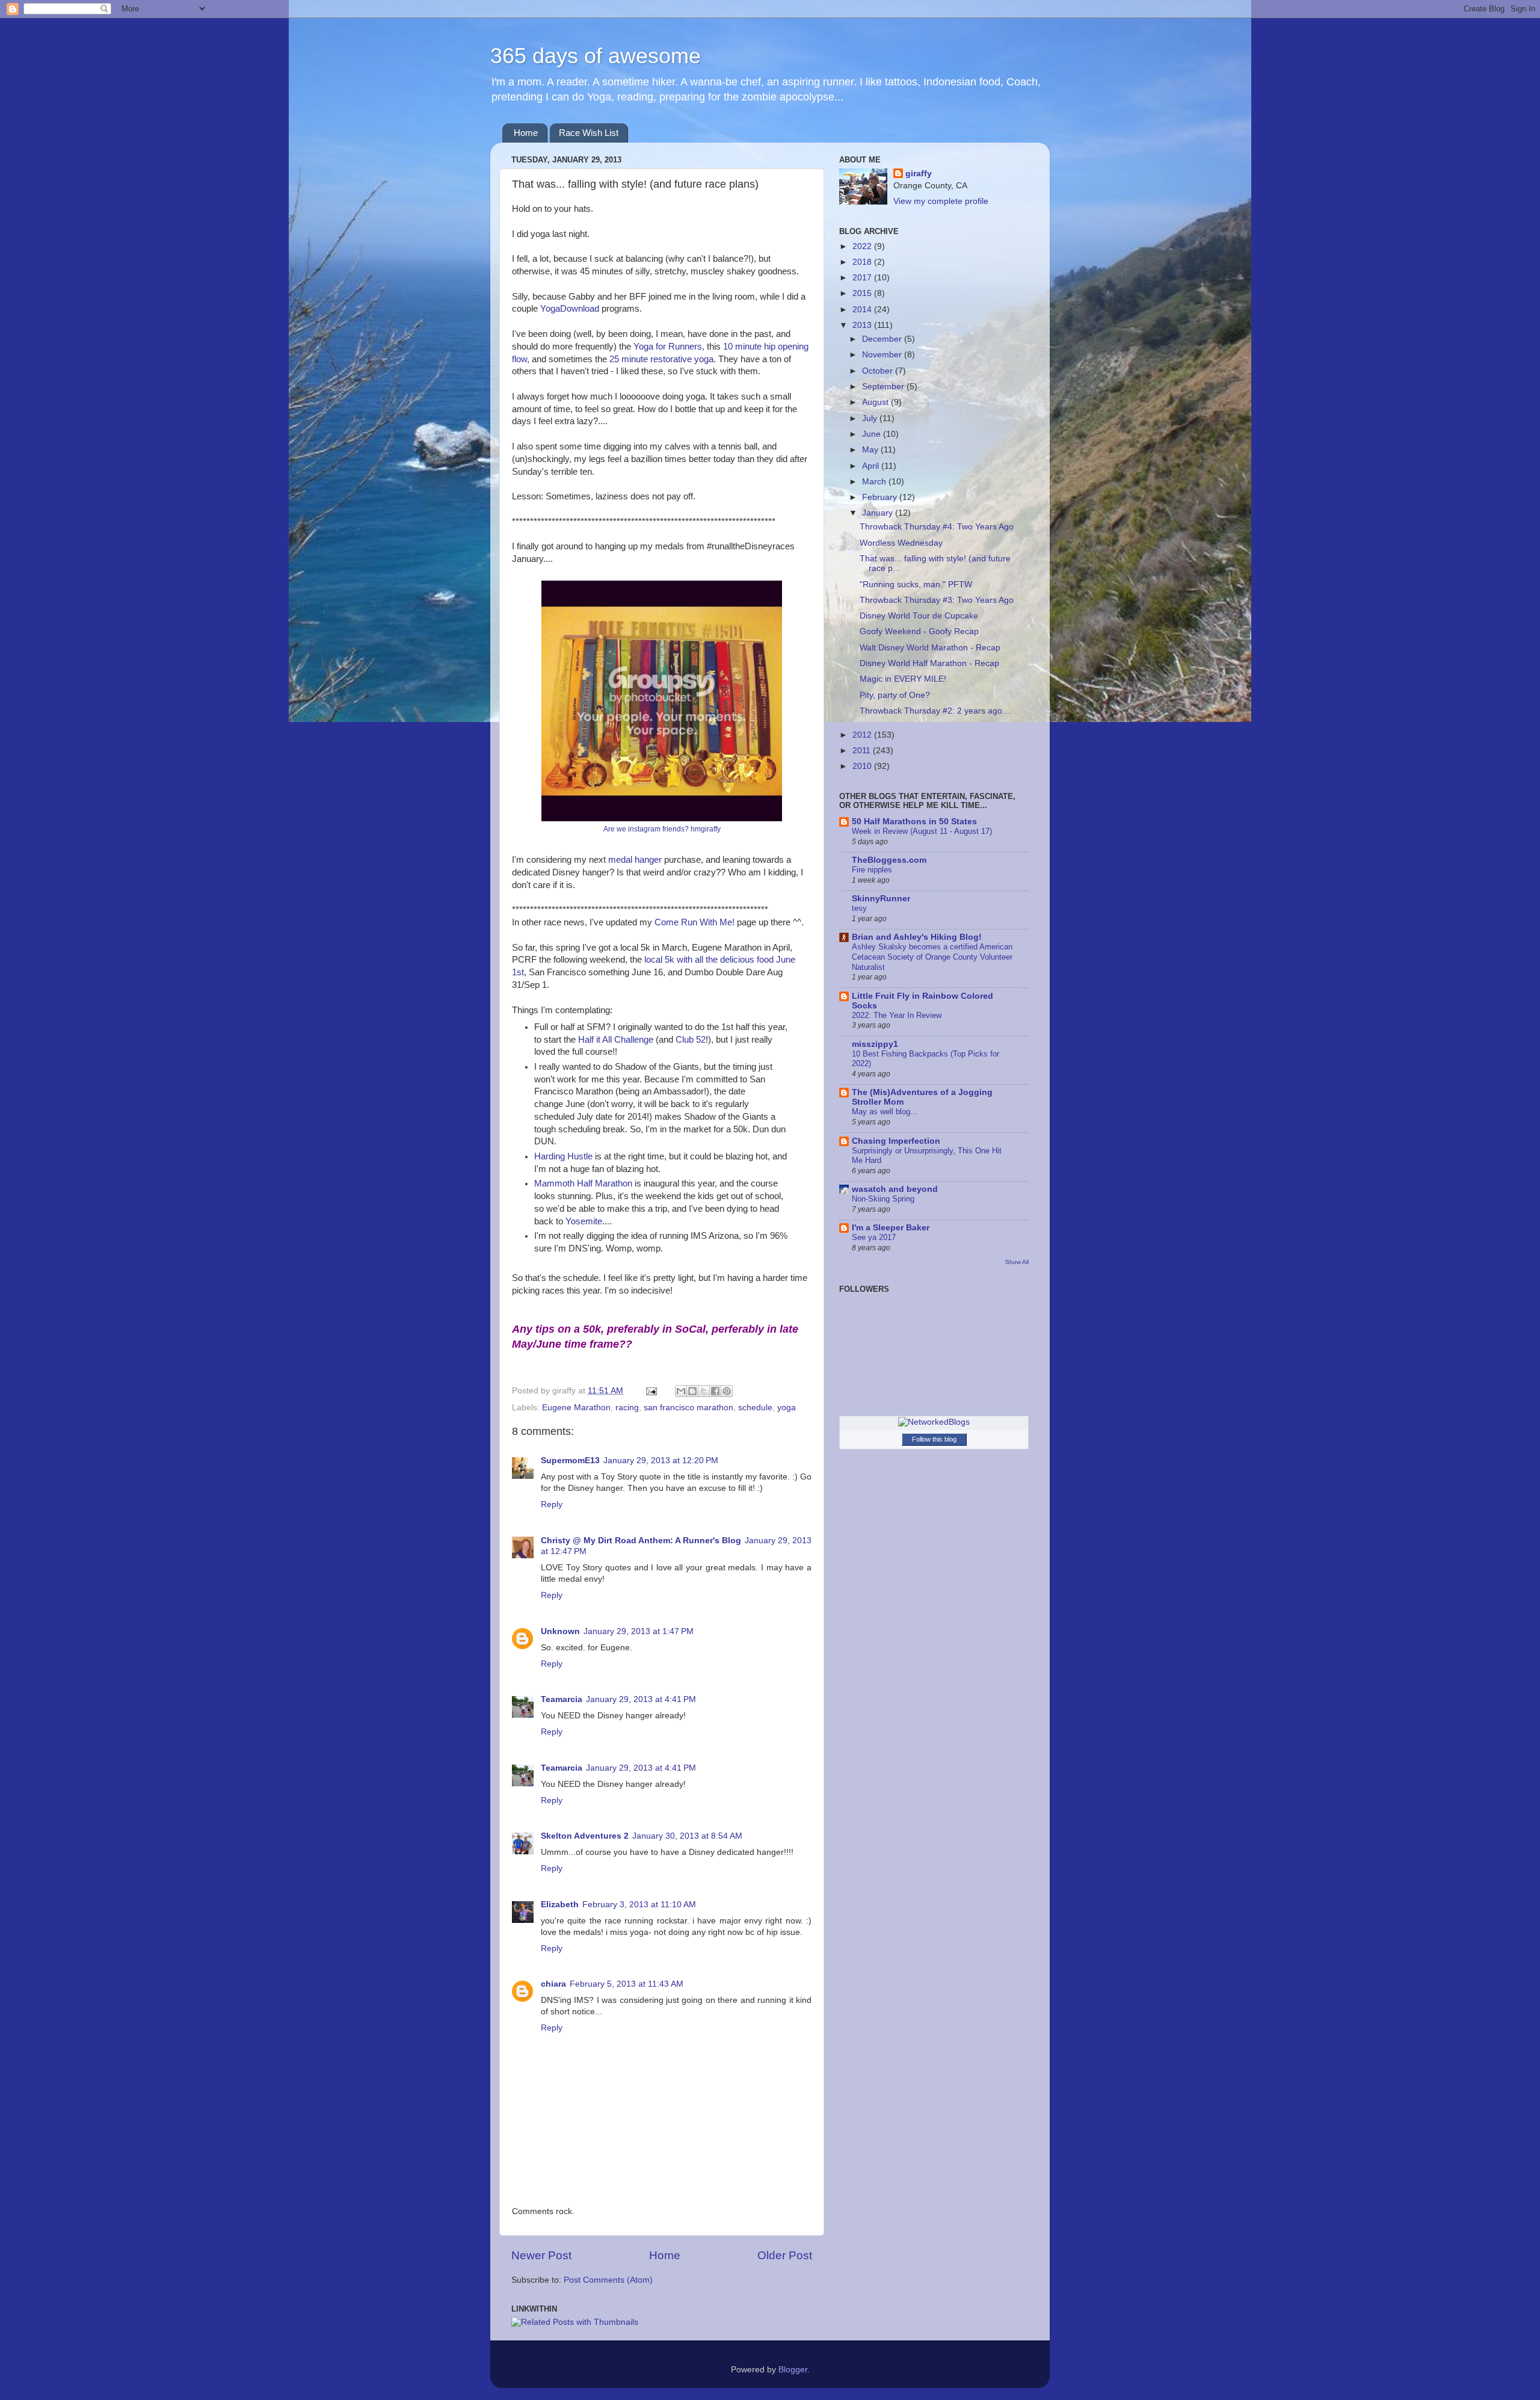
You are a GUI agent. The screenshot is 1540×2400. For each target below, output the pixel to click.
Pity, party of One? (895, 695)
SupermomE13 (570, 1461)
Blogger (793, 2370)
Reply (552, 1504)
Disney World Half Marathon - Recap (929, 663)
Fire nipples (872, 870)
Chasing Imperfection (896, 1141)
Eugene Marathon (576, 1408)
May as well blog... (885, 1112)
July (871, 418)
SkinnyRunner (881, 899)
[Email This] (681, 1391)
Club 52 (691, 1040)
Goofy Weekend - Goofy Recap (919, 631)
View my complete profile (941, 201)
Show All (1017, 1262)
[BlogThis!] (692, 1391)
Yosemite (584, 1221)
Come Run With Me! (695, 922)
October (879, 371)
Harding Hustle (563, 1156)
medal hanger (635, 860)
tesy (859, 908)
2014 (863, 310)
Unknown (560, 1631)
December (883, 339)
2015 (863, 293)
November (883, 355)
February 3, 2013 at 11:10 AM (639, 1905)
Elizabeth (560, 1905)
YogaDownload (570, 309)
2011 (863, 751)
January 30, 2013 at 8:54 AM (687, 1836)
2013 (863, 325)
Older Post (785, 2255)
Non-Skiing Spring (883, 1199)
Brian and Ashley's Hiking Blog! (917, 937)
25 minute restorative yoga (661, 359)
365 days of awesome (596, 56)
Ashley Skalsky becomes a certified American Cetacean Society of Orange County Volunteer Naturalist (932, 957)
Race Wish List (589, 133)
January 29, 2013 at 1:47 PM (639, 1631)
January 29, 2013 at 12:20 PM (661, 1461)
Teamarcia (562, 1699)
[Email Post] (651, 1391)
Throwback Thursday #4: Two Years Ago (937, 527)
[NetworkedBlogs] (934, 1422)
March (875, 482)
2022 (863, 246)
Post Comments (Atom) (608, 2280)
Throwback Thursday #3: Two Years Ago (937, 600)
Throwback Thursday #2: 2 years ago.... (936, 711)
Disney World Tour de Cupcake (919, 616)
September (884, 387)
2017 (863, 278)
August (876, 402)
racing (627, 1408)
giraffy (919, 174)
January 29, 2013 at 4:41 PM (641, 1699)
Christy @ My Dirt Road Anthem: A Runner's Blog (641, 1541)
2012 (863, 735)
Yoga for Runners (668, 347)
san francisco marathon (688, 1408)
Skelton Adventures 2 (585, 1836)
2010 (863, 766)
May (871, 450)
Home (526, 133)
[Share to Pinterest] (727, 1391)
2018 (863, 262)
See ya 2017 (874, 1237)
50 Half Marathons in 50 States (914, 822)
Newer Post (541, 2255)
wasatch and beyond (895, 1189)
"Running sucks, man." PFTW (916, 585)
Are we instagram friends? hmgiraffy (662, 829)
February (881, 497)
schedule (755, 1408)
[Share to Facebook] (715, 1391)
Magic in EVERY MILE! (903, 679)
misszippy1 (875, 1044)
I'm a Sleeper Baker (891, 1228)
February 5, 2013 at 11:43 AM (627, 1984)
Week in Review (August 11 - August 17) (922, 831)
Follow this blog (934, 1439)
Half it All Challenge (616, 1040)
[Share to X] (704, 1391)
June (873, 434)
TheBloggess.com (889, 860)
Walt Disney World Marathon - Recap (930, 648)
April (872, 466)
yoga (787, 1408)
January (879, 513)
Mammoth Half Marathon (583, 1183)
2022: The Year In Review (897, 1015)
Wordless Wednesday (901, 543)
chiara (553, 1984)
